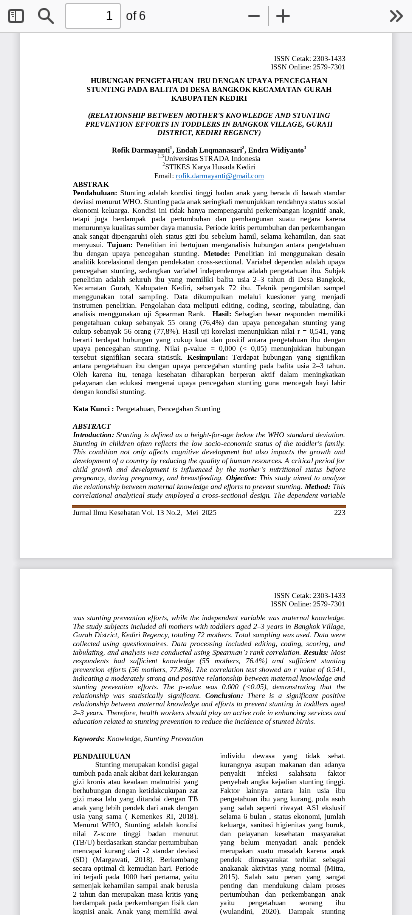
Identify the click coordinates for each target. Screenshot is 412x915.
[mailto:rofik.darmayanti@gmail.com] (221, 175)
